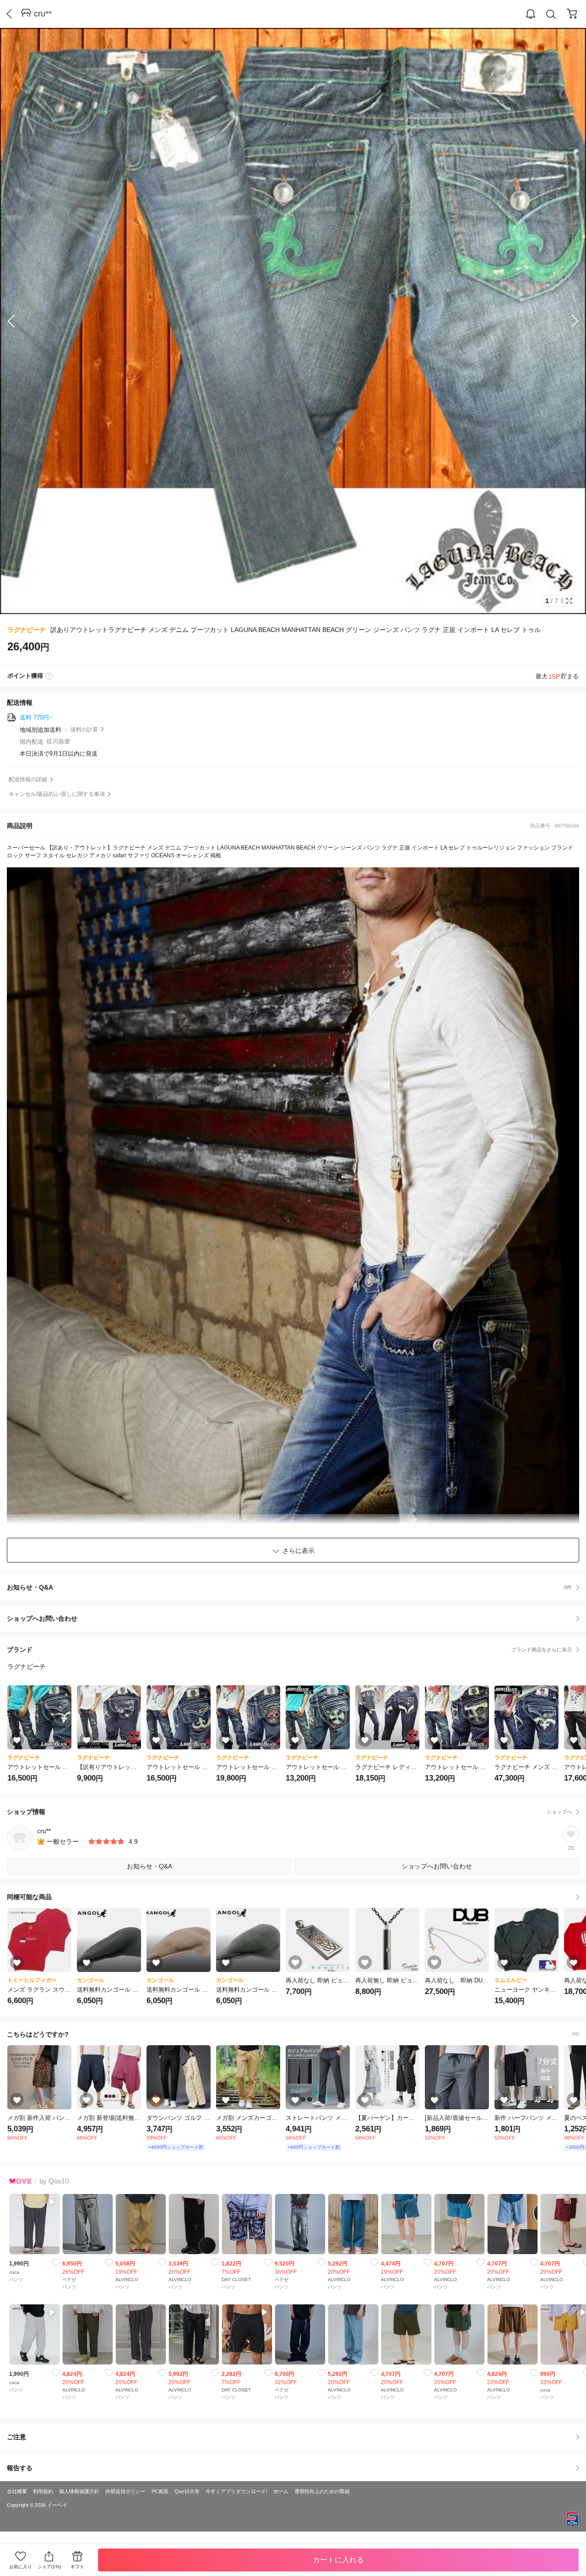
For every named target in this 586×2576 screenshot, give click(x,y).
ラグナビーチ (27, 630)
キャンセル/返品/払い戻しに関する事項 (57, 794)
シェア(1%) (49, 2567)
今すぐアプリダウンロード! (236, 2491)
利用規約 (43, 2491)
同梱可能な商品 (29, 1897)
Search (551, 14)
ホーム (281, 2491)
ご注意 (16, 2437)
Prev (18, 321)
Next (568, 321)
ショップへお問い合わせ (296, 1618)
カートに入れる (338, 2560)
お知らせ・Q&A (289, 1587)
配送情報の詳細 (28, 779)
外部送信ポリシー (125, 2491)
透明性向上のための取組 (322, 2491)
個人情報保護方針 (79, 2491)
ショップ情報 (289, 1812)
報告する (20, 2468)
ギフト (77, 2567)
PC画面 (160, 2491)
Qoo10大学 (187, 2491)
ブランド (289, 1650)
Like (56, 2262)
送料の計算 (84, 730)
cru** (43, 14)
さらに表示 (298, 1551)
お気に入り (21, 2567)
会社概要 (17, 2491)
